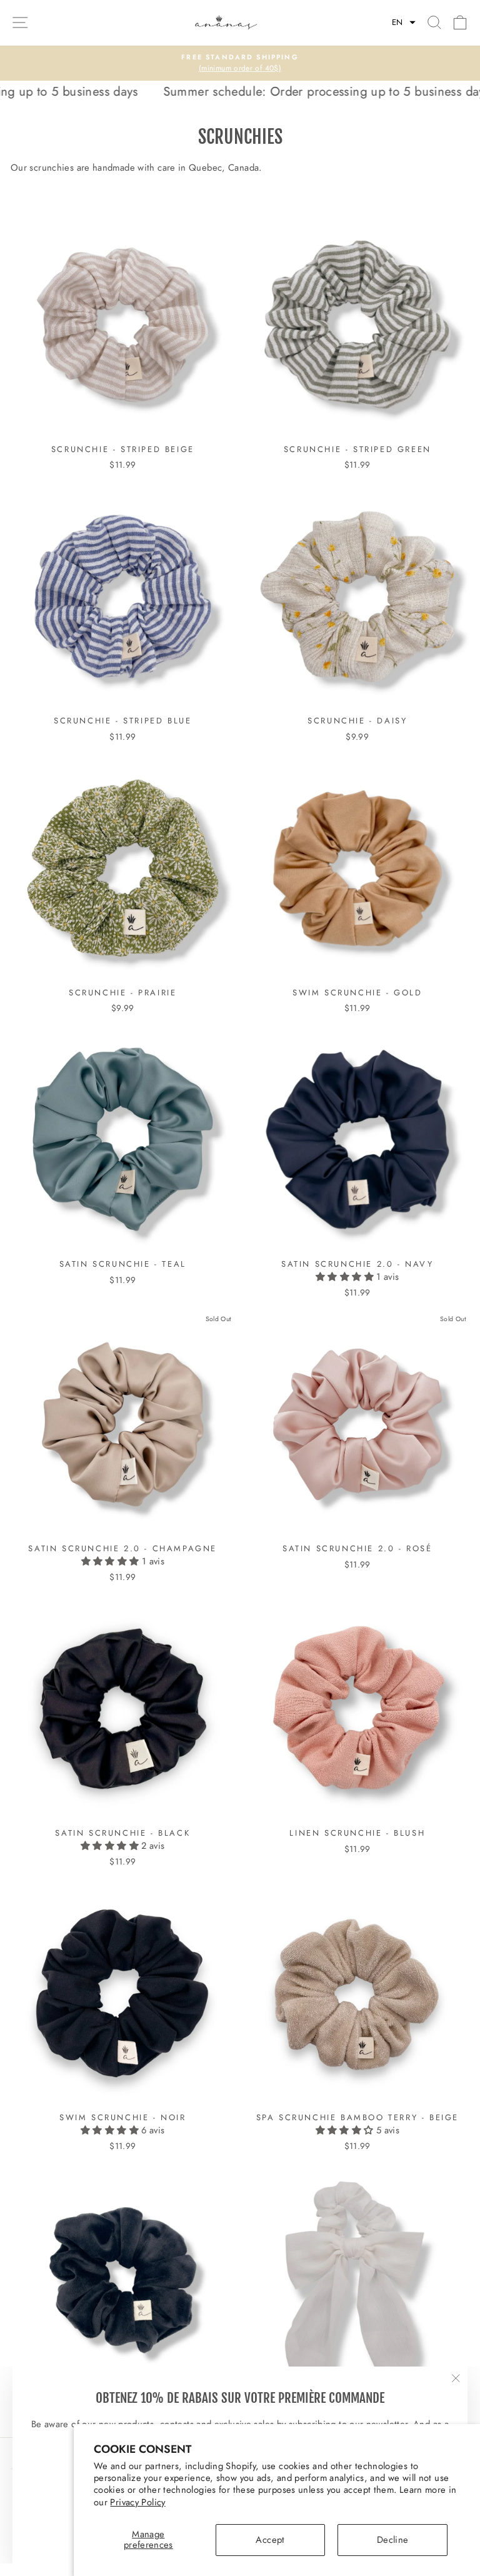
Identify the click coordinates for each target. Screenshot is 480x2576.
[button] (404, 23)
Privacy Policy (137, 2502)
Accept (270, 2540)
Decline (393, 2540)
